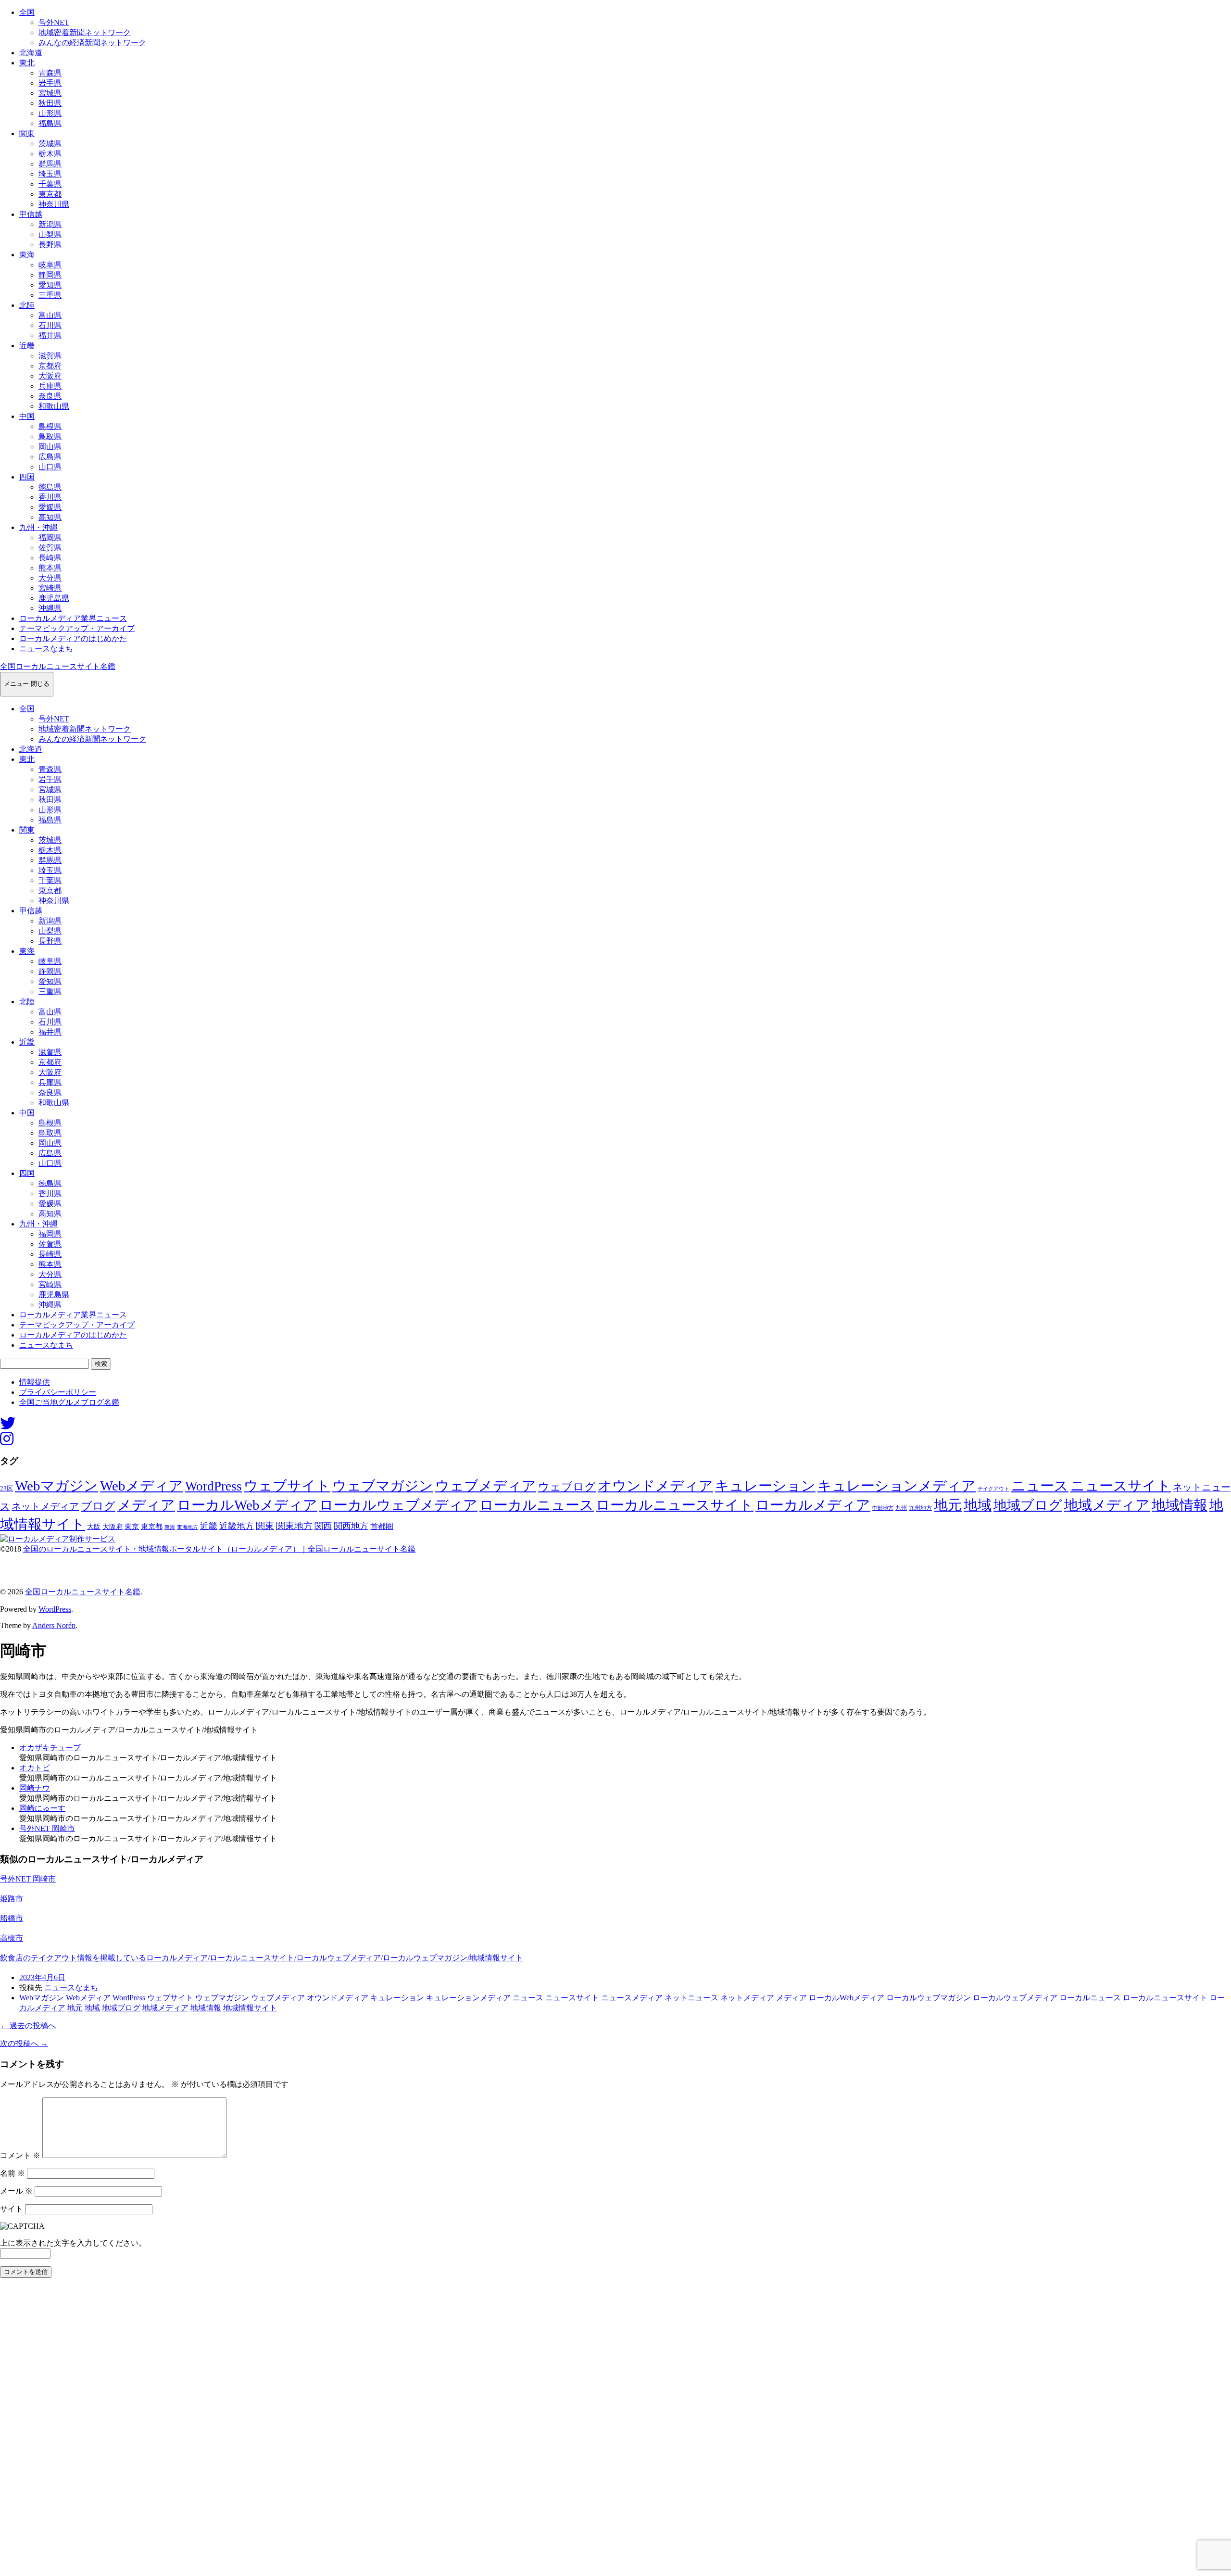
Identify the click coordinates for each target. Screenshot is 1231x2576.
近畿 (27, 346)
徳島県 (50, 487)
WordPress (214, 1486)
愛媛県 (50, 507)
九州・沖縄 (38, 527)
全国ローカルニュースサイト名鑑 (58, 666)
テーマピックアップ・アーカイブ (77, 628)
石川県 (50, 325)
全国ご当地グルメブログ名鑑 (69, 1402)
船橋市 (12, 1918)
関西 (323, 1526)
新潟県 (50, 224)
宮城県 (50, 93)
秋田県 (50, 103)
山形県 (50, 113)
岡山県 (50, 447)
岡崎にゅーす (42, 1808)
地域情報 (1180, 1505)
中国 (27, 416)
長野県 (50, 245)
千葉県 (50, 184)
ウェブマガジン (383, 1486)
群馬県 (50, 164)
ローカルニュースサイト (675, 1505)
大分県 (50, 578)
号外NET (54, 22)
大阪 (94, 1527)
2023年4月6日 (42, 1977)
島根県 (50, 426)
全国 (27, 12)
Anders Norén (54, 1625)
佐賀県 (50, 548)
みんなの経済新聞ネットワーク (92, 43)
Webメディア (142, 1486)
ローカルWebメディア (247, 1505)
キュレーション (765, 1486)
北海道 (31, 53)
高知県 (50, 517)
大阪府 (50, 376)
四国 (27, 477)
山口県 (50, 467)
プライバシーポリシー (58, 1392)
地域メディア (1107, 1505)
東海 (27, 255)
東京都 (50, 194)
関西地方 (351, 1526)
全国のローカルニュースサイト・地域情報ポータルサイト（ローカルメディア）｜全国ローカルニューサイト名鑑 (219, 1549)
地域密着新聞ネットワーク (85, 32)
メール (16, 2191)
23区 (6, 1489)
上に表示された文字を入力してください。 (73, 2243)
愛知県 (50, 285)
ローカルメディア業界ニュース (73, 618)
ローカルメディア (813, 1505)
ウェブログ (567, 1487)
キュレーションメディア (897, 1486)
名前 (13, 2173)
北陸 (27, 305)
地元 (948, 1505)
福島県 (50, 123)
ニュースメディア (632, 1998)
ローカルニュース (537, 1505)
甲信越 (31, 214)
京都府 (50, 366)
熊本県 (50, 568)
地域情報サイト (250, 2008)
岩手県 (50, 83)
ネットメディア (45, 1506)
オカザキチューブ (50, 1748)
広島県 (50, 457)
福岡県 (50, 537)
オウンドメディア (655, 1486)
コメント (20, 2155)
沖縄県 (50, 608)
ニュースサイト (1121, 1486)
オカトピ (35, 1768)
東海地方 (188, 1527)
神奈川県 (54, 204)
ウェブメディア (486, 1486)
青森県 (50, 73)
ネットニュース (691, 1998)
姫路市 (12, 1899)
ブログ (98, 1506)
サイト (12, 2209)
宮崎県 (50, 588)
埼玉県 (50, 174)
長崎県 (50, 558)
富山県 (50, 315)
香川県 (50, 497)
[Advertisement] (289, 2430)
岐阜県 (50, 265)
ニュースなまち (46, 649)
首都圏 (382, 1526)
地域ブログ (1028, 1505)
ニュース (1040, 1486)
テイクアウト (993, 1489)
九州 (901, 1508)
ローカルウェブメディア (398, 1505)
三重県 (50, 295)
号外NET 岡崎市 (47, 1828)
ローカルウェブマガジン (929, 1998)
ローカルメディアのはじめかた (73, 638)
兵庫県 (50, 386)
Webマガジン (57, 1486)
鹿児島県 (54, 598)
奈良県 (50, 396)
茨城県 (50, 144)
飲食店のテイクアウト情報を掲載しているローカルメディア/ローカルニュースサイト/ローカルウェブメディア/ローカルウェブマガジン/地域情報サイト (262, 1958)
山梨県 (50, 234)
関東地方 (294, 1526)
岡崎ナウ (35, 1788)
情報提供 (35, 1382)
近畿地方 (237, 1526)
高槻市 (12, 1938)
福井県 (50, 335)
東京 (132, 1527)
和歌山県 (54, 406)
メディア (146, 1505)
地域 (978, 1505)
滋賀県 (50, 356)
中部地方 (883, 1508)
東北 (27, 63)
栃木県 (50, 154)
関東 (27, 133)
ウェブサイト (287, 1486)
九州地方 (920, 1508)
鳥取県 (50, 436)
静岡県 (50, 275)
